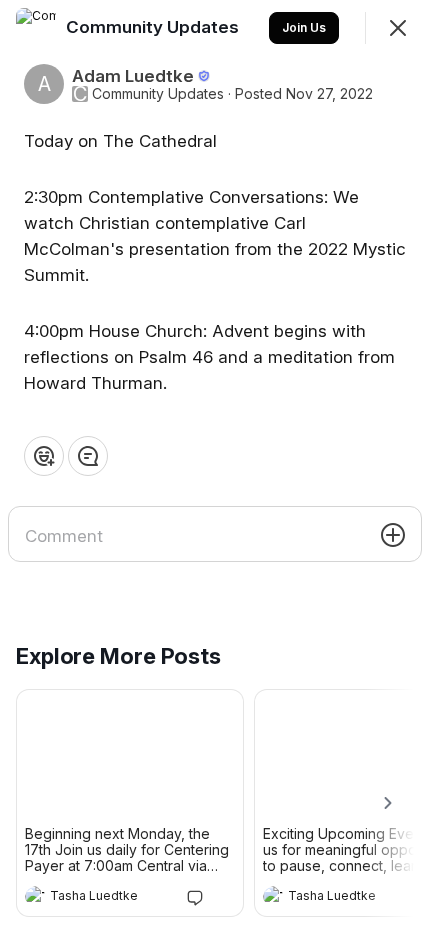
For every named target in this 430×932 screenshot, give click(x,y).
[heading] (110, 898)
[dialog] (215, 466)
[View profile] (35, 896)
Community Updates (158, 94)
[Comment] (88, 456)
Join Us (304, 27)
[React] (44, 456)
